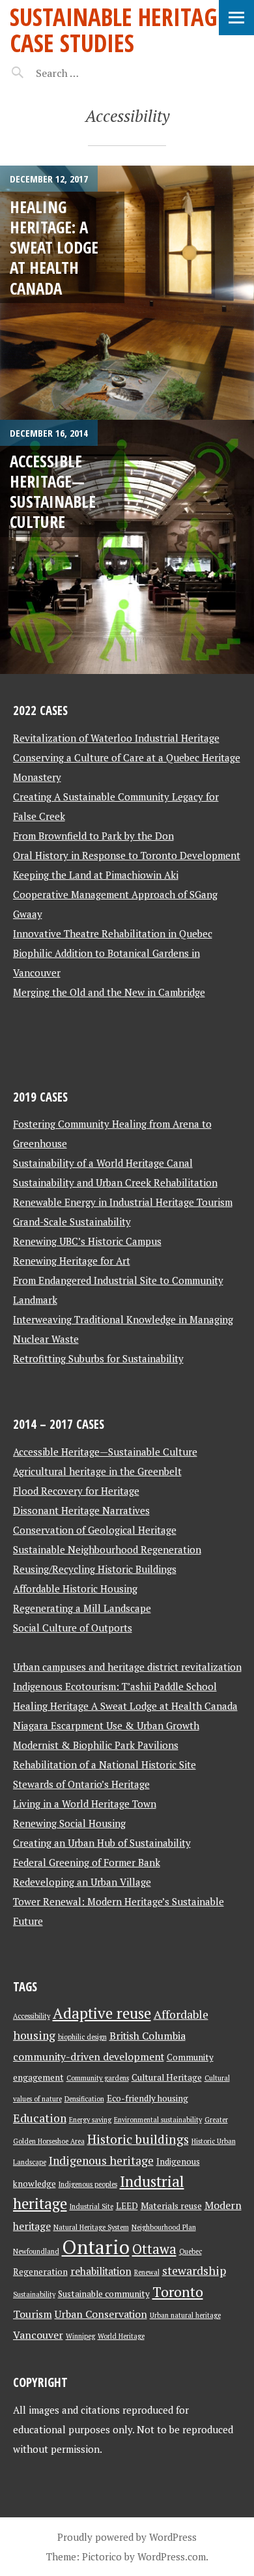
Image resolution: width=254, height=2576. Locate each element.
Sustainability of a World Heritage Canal (103, 1163)
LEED (127, 2206)
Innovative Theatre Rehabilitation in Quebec (113, 933)
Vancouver (38, 2335)
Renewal (147, 2272)
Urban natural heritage (185, 2315)
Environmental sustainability (158, 2120)
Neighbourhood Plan (164, 2227)
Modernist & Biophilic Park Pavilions (96, 1745)
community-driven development (89, 2057)
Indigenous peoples (88, 2184)
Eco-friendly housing (148, 2098)
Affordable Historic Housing (75, 1588)
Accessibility (32, 2016)
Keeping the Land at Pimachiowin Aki (96, 875)
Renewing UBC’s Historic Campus (87, 1241)
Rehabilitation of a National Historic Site (105, 1764)
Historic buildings (138, 2139)
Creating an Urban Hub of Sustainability (102, 1843)
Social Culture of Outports (73, 1628)
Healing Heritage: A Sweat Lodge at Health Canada (54, 247)
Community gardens (98, 2078)
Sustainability (34, 2294)
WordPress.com (172, 2556)
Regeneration (40, 2272)
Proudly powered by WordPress (127, 2537)
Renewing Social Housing (69, 1823)
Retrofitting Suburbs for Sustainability (98, 1358)
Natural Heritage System (91, 2227)
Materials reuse (171, 2206)
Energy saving (90, 2120)
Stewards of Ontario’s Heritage (81, 1784)
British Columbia (148, 2036)
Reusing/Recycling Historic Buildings (95, 1569)
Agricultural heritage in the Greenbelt (97, 1471)
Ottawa (154, 2249)
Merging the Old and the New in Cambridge (109, 992)
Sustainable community (104, 2294)
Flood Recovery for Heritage (76, 1491)
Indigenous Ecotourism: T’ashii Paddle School (115, 1686)
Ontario (96, 2247)
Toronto (178, 2292)
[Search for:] (90, 73)
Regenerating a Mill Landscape (82, 1608)
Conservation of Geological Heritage (95, 1530)
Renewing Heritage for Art (72, 1261)
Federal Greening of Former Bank (87, 1862)
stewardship (194, 2271)
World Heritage (121, 2336)
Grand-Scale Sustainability (72, 1222)
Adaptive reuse (102, 2013)
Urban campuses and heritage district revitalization (127, 1667)
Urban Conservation (101, 2314)
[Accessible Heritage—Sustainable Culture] (127, 547)
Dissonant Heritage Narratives (81, 1510)
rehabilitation (101, 2271)
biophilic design (82, 2037)
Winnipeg (80, 2336)
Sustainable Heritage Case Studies (119, 30)
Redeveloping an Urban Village (82, 1882)
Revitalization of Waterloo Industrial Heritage (116, 738)
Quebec (190, 2251)
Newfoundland (36, 2251)
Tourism (33, 2314)
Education (40, 2118)
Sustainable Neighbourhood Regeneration (107, 1549)
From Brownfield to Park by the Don (93, 836)
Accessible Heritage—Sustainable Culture (53, 491)
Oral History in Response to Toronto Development (127, 855)
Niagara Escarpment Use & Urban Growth (106, 1725)
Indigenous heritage (101, 2160)
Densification (84, 2099)
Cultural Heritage (167, 2077)
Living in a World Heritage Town (85, 1804)
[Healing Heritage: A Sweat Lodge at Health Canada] (127, 293)
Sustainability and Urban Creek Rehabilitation (115, 1182)
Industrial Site (92, 2206)
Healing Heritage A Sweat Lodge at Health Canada (125, 1706)
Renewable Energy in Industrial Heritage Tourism (123, 1202)
